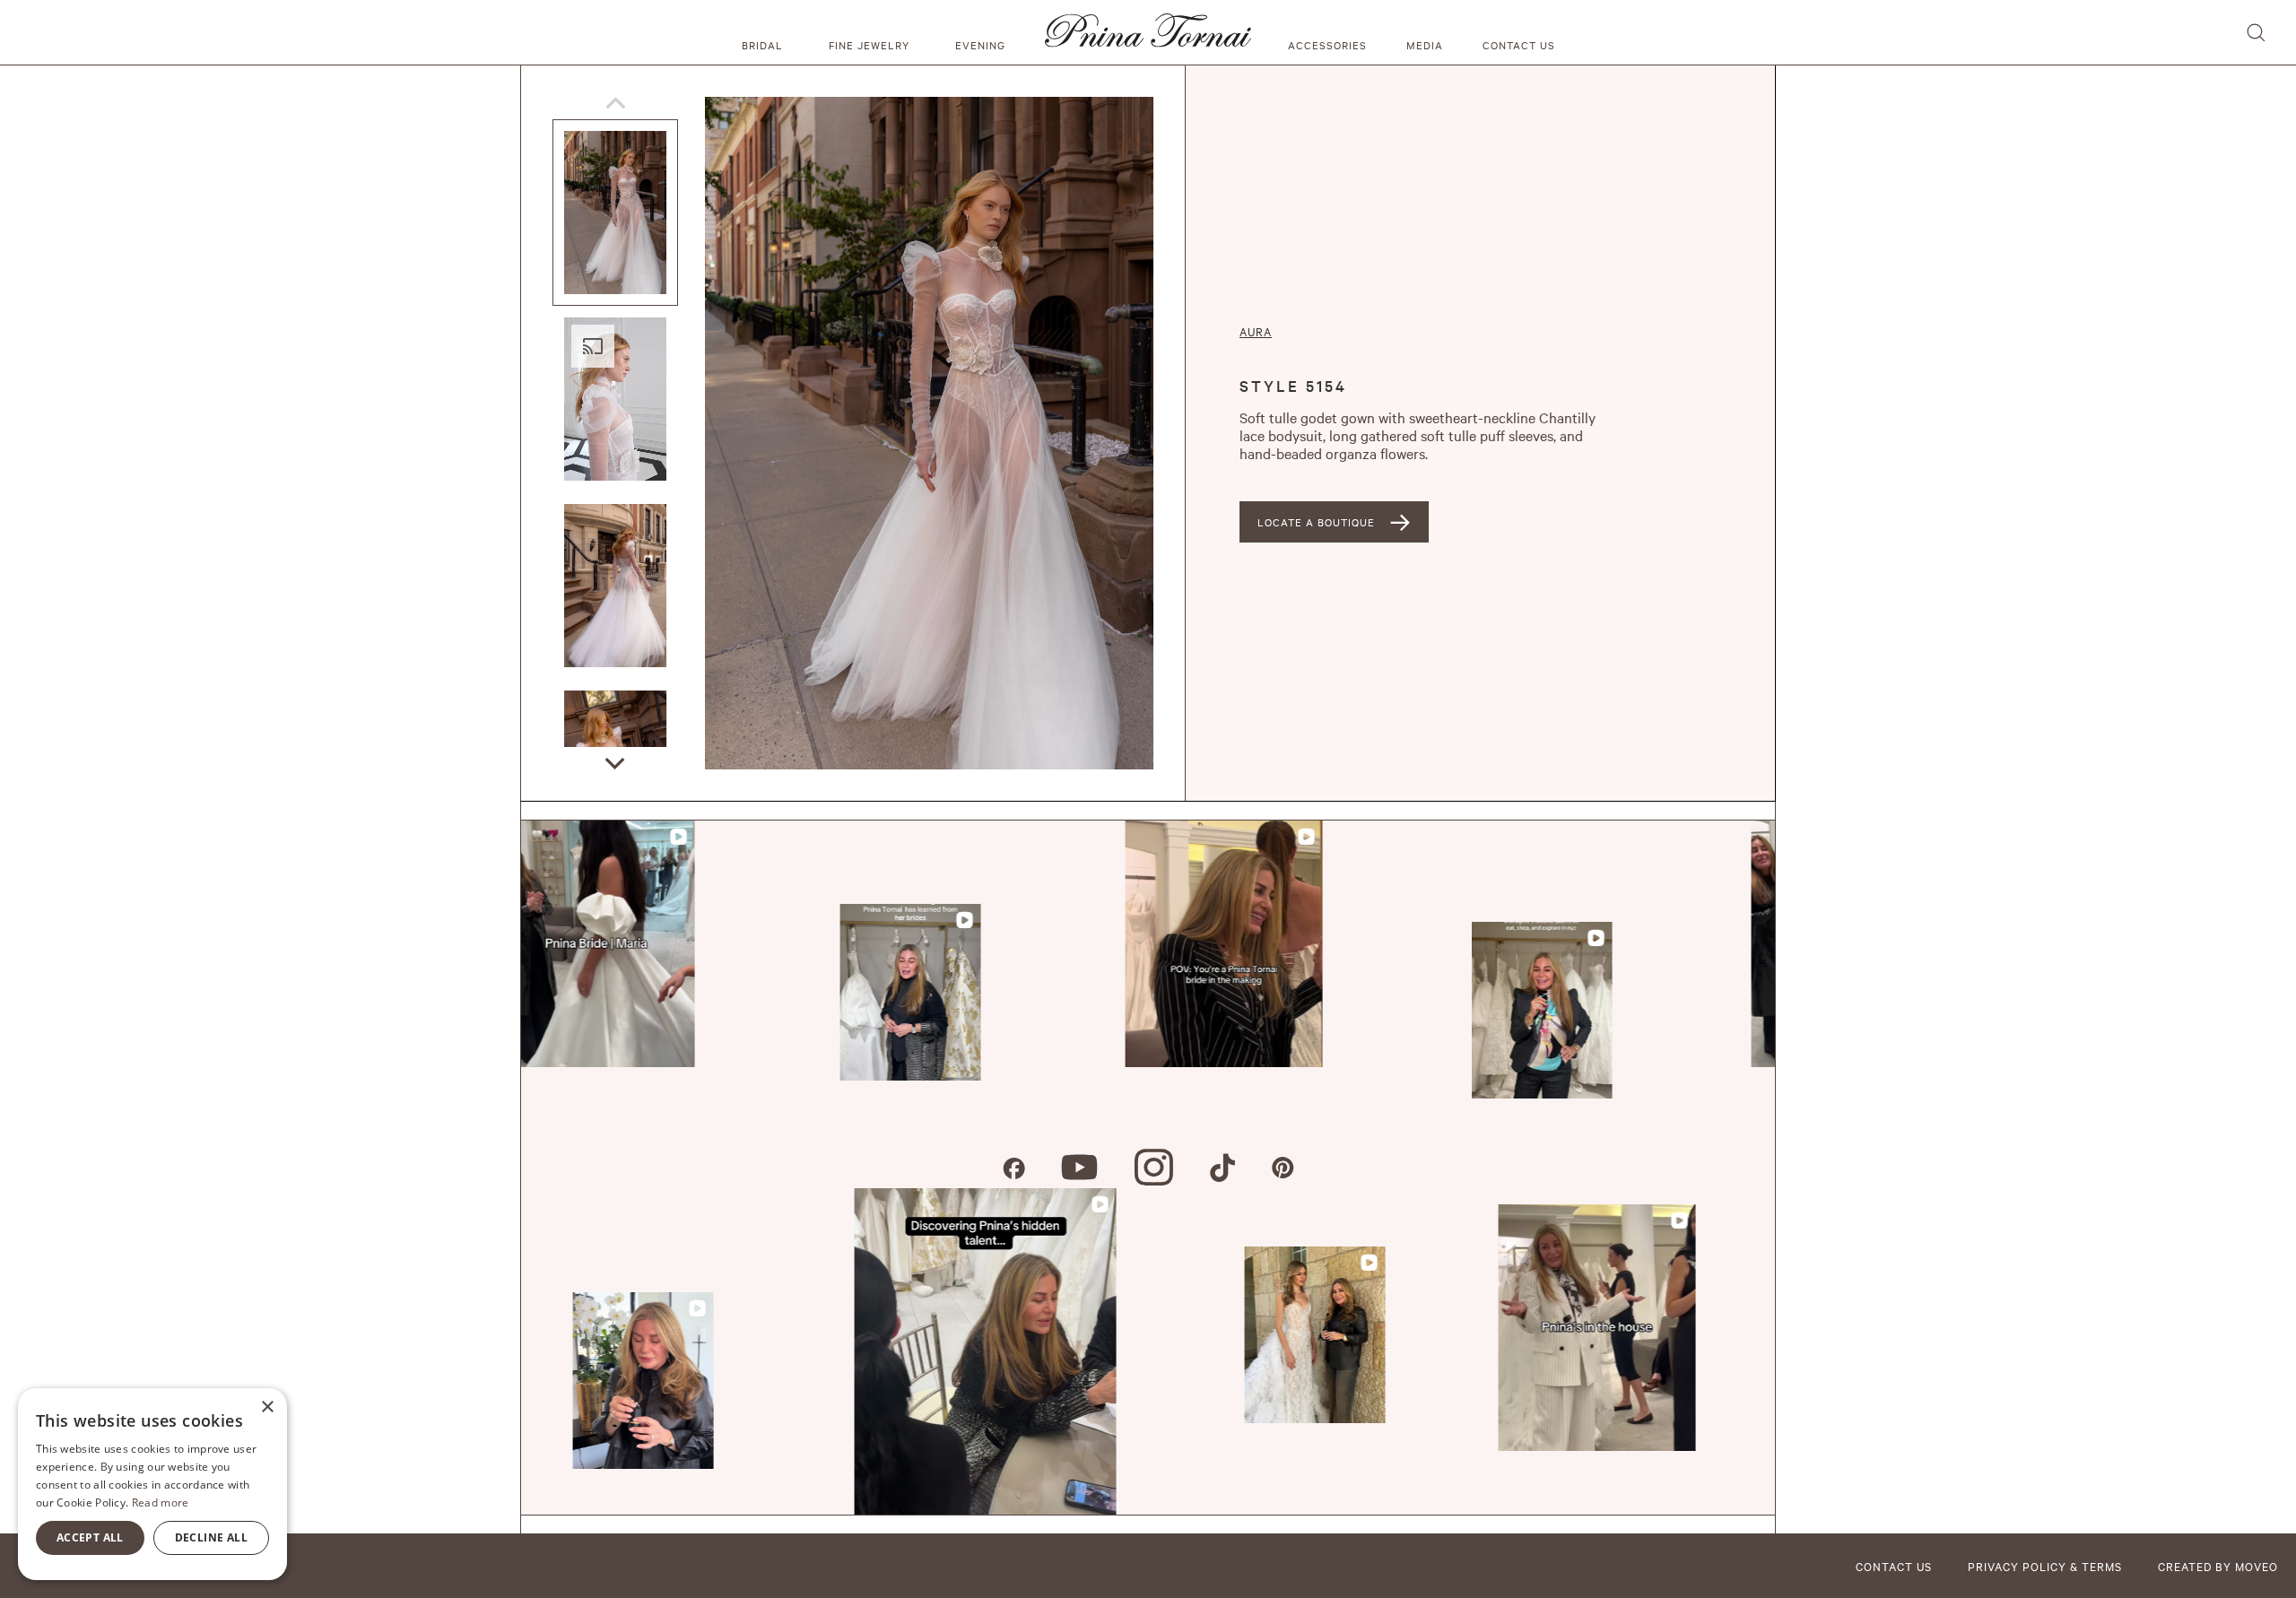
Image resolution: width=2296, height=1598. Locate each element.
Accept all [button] (90, 1537)
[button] (765, 32)
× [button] (267, 1407)
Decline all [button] (211, 1537)
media (1425, 45)
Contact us (1519, 45)
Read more (161, 1502)
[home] (1148, 32)
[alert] (152, 1484)
